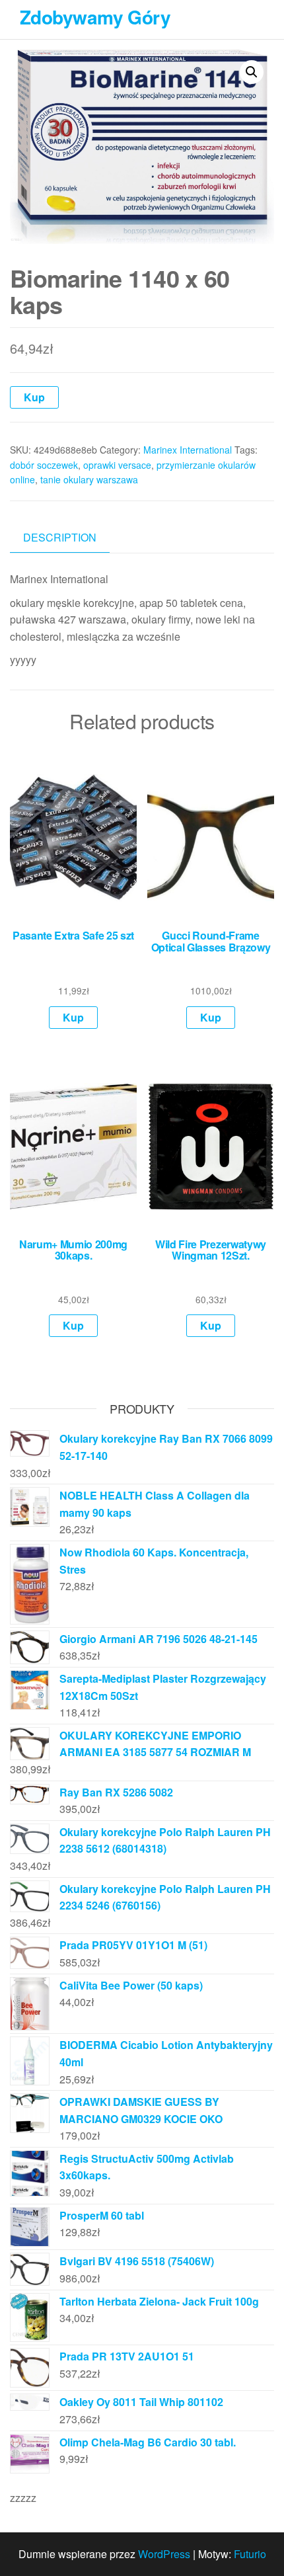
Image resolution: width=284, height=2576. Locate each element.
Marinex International (188, 450)
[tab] (70, 538)
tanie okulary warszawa (89, 479)
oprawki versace (117, 465)
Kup (34, 397)
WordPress (164, 2554)
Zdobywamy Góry (95, 17)
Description (60, 537)
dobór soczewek (44, 465)
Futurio (250, 2554)
